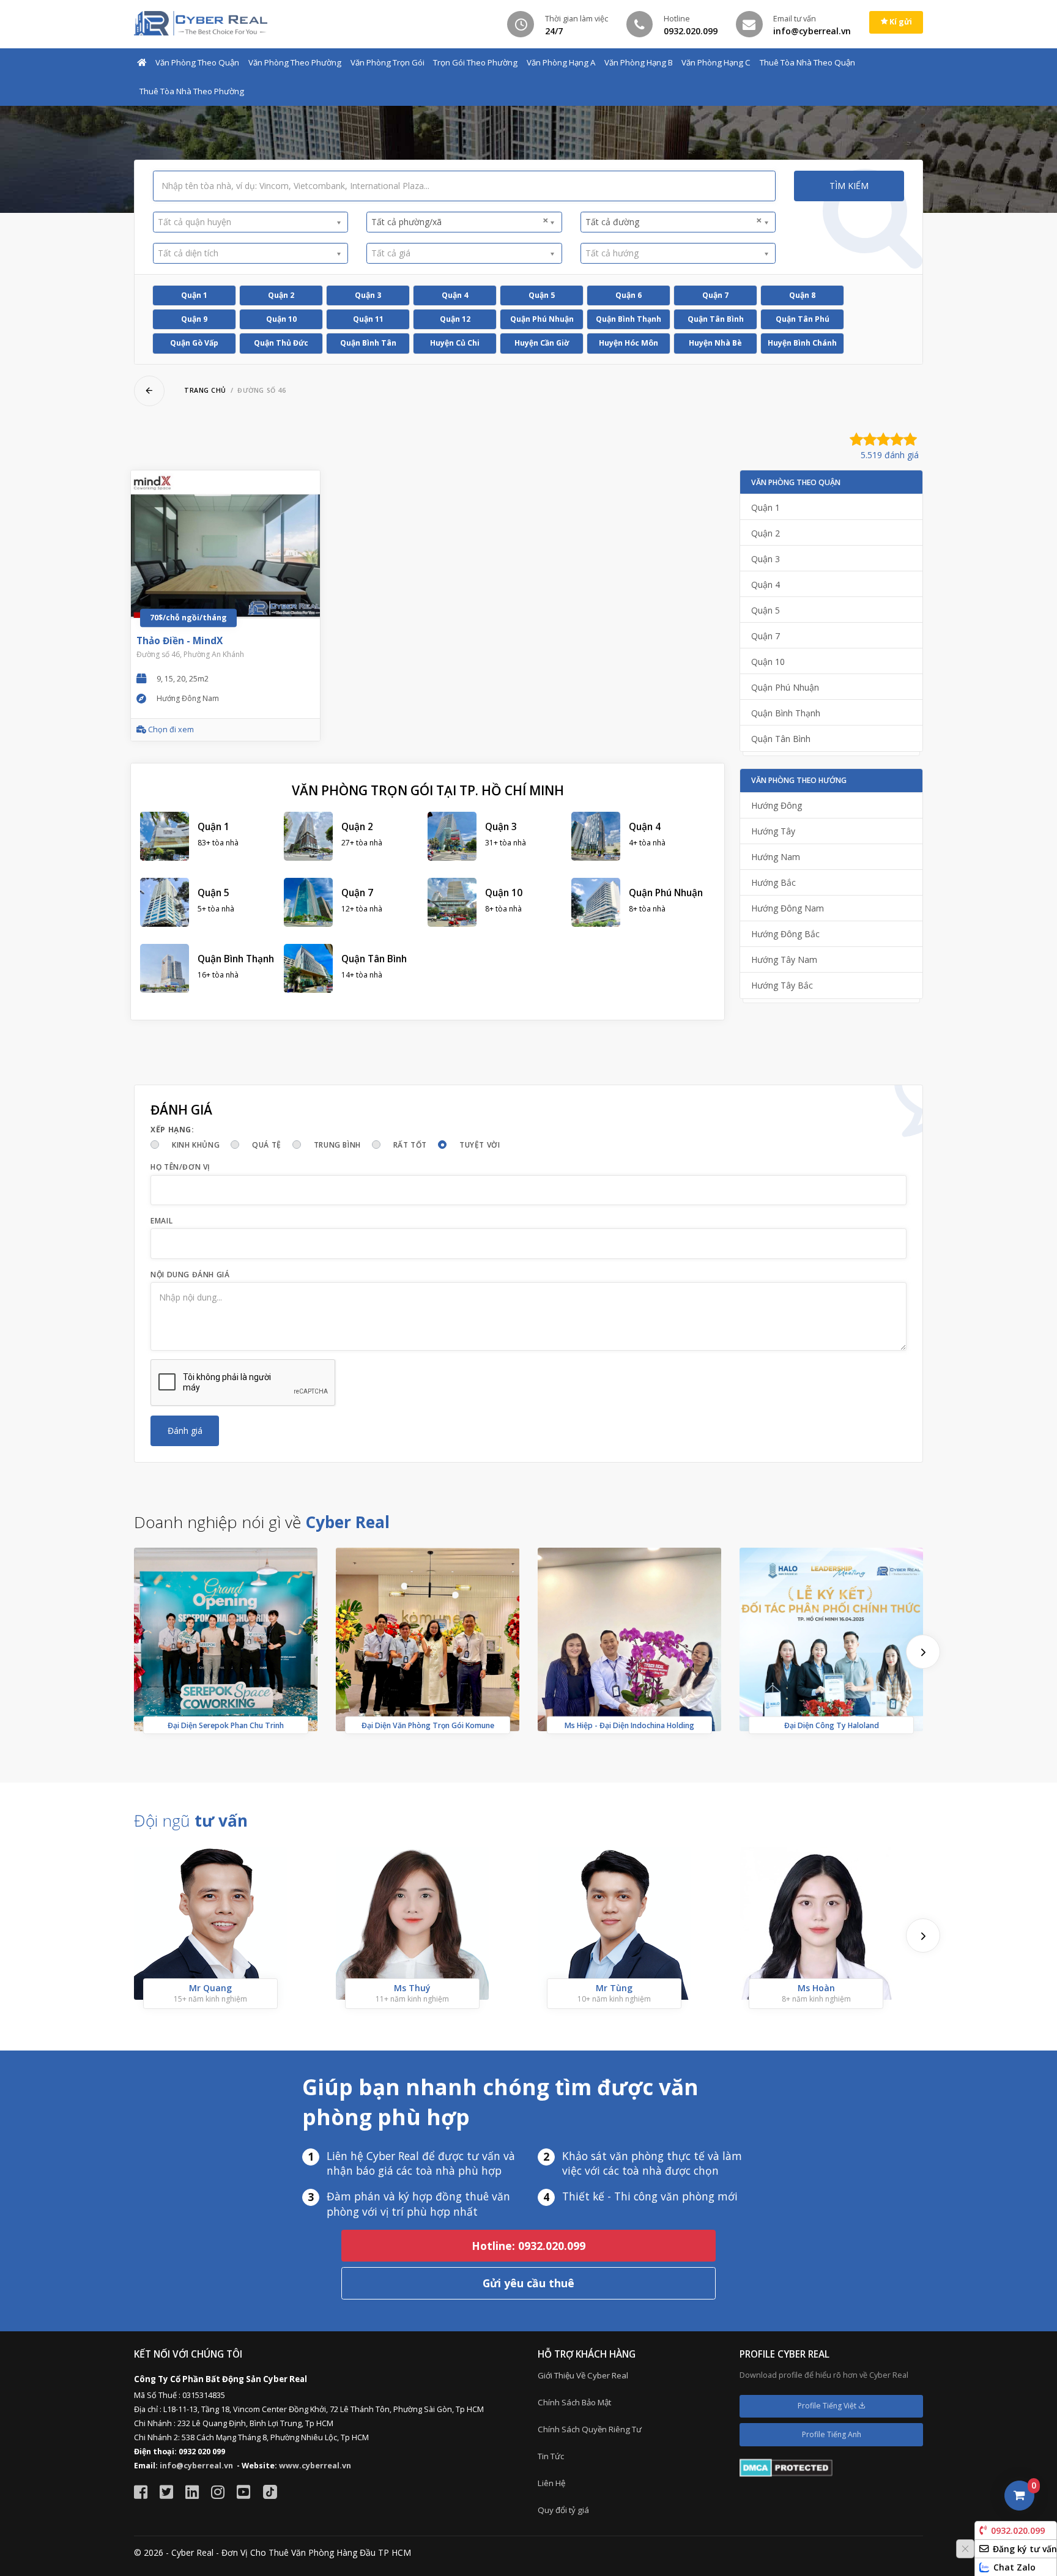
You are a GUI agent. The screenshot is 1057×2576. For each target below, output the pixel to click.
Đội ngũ (191, 1821)
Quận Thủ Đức (281, 343)
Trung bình (337, 1145)
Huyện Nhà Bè (715, 343)
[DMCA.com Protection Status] (786, 2467)
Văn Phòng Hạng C (716, 62)
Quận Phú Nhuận (542, 319)
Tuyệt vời (480, 1145)
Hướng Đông (777, 805)
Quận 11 (368, 319)
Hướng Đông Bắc (785, 934)
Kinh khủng (196, 1145)
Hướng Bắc (773, 882)
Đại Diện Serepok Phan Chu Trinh (226, 1725)
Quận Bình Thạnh (629, 319)
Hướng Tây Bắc (782, 985)
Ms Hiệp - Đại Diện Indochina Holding (629, 1725)
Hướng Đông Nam (788, 908)
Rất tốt (410, 1145)
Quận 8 (802, 295)
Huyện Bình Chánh (802, 343)
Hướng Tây (773, 831)
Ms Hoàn (816, 1988)
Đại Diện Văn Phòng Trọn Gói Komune (428, 1725)
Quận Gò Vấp (194, 343)
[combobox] (250, 222)
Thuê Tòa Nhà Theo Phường (192, 91)
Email (161, 1221)
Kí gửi (900, 22)
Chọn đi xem (170, 729)
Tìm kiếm (849, 186)
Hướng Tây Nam (784, 960)
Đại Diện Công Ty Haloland (832, 1725)
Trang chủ (205, 390)
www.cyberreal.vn (315, 2466)
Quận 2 (281, 295)
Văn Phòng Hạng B (639, 62)
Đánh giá (185, 1431)
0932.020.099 (1018, 2530)
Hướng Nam (776, 857)
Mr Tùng (614, 1988)
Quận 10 (281, 319)
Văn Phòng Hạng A (561, 62)
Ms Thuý (412, 1988)
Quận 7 (715, 295)
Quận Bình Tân (368, 343)
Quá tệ (267, 1145)
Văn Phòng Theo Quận (197, 62)
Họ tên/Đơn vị (180, 1167)
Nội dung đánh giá (190, 1275)
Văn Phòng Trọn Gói (388, 62)
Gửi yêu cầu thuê (528, 2283)
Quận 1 (194, 295)
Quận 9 (194, 319)
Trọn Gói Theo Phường (475, 62)
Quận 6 (629, 295)
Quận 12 (455, 319)
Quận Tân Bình (716, 319)
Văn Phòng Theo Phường (295, 62)
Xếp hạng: (172, 1130)
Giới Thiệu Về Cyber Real (583, 2375)
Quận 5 (542, 295)
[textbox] (246, 222)
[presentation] (923, 1652)
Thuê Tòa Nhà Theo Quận (807, 62)
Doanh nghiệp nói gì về (262, 1522)
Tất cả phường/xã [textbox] (460, 221)
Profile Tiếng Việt (828, 2406)
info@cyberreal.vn (196, 2466)
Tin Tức (551, 2456)
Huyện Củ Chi (455, 343)
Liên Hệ (551, 2483)
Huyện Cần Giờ (542, 343)
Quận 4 (455, 295)
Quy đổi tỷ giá (563, 2510)
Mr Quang (210, 1988)
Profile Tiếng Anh (832, 2434)
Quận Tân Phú (803, 319)
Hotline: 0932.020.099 (528, 2246)
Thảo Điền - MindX (180, 641)
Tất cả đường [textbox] (674, 221)
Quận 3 (368, 295)
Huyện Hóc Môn (629, 343)
